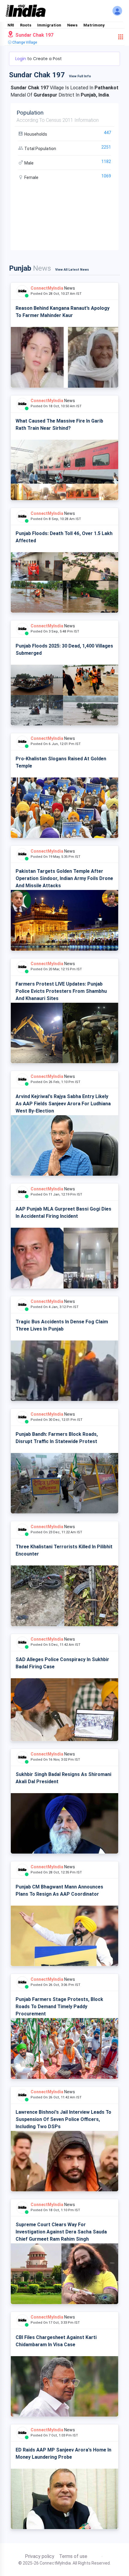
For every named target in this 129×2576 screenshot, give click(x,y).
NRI (11, 25)
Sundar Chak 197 (34, 35)
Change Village (24, 42)
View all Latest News (72, 270)
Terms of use (73, 2556)
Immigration (49, 25)
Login (21, 59)
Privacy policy (40, 2556)
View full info (80, 76)
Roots (26, 25)
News (72, 25)
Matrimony (94, 25)
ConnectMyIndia (47, 288)
